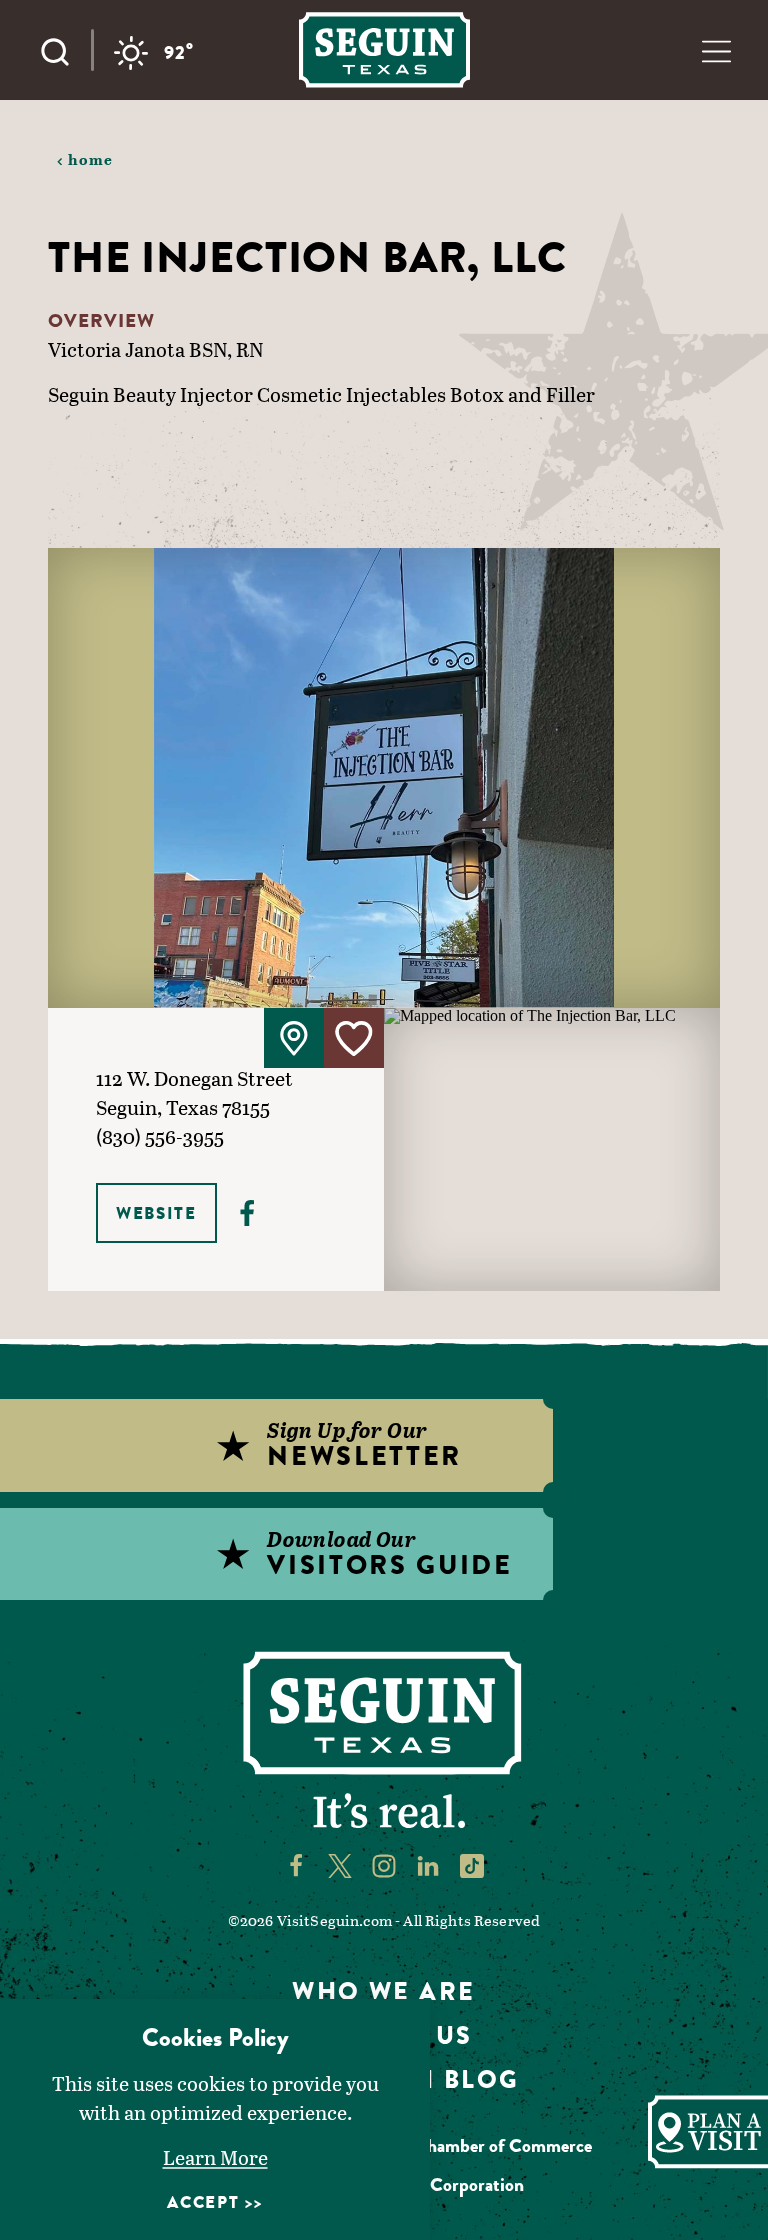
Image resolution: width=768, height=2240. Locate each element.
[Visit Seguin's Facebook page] (296, 1864)
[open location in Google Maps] (552, 1147)
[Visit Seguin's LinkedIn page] (428, 1864)
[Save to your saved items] (354, 1038)
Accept (203, 2202)
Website (156, 1213)
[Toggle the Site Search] (65, 50)
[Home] (384, 49)
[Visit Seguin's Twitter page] (340, 1864)
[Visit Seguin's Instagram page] (384, 1864)
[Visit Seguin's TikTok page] (472, 1864)
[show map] (294, 1038)
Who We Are (384, 1991)
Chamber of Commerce (503, 2145)
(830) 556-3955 (160, 1136)
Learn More (215, 2157)
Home (91, 159)
